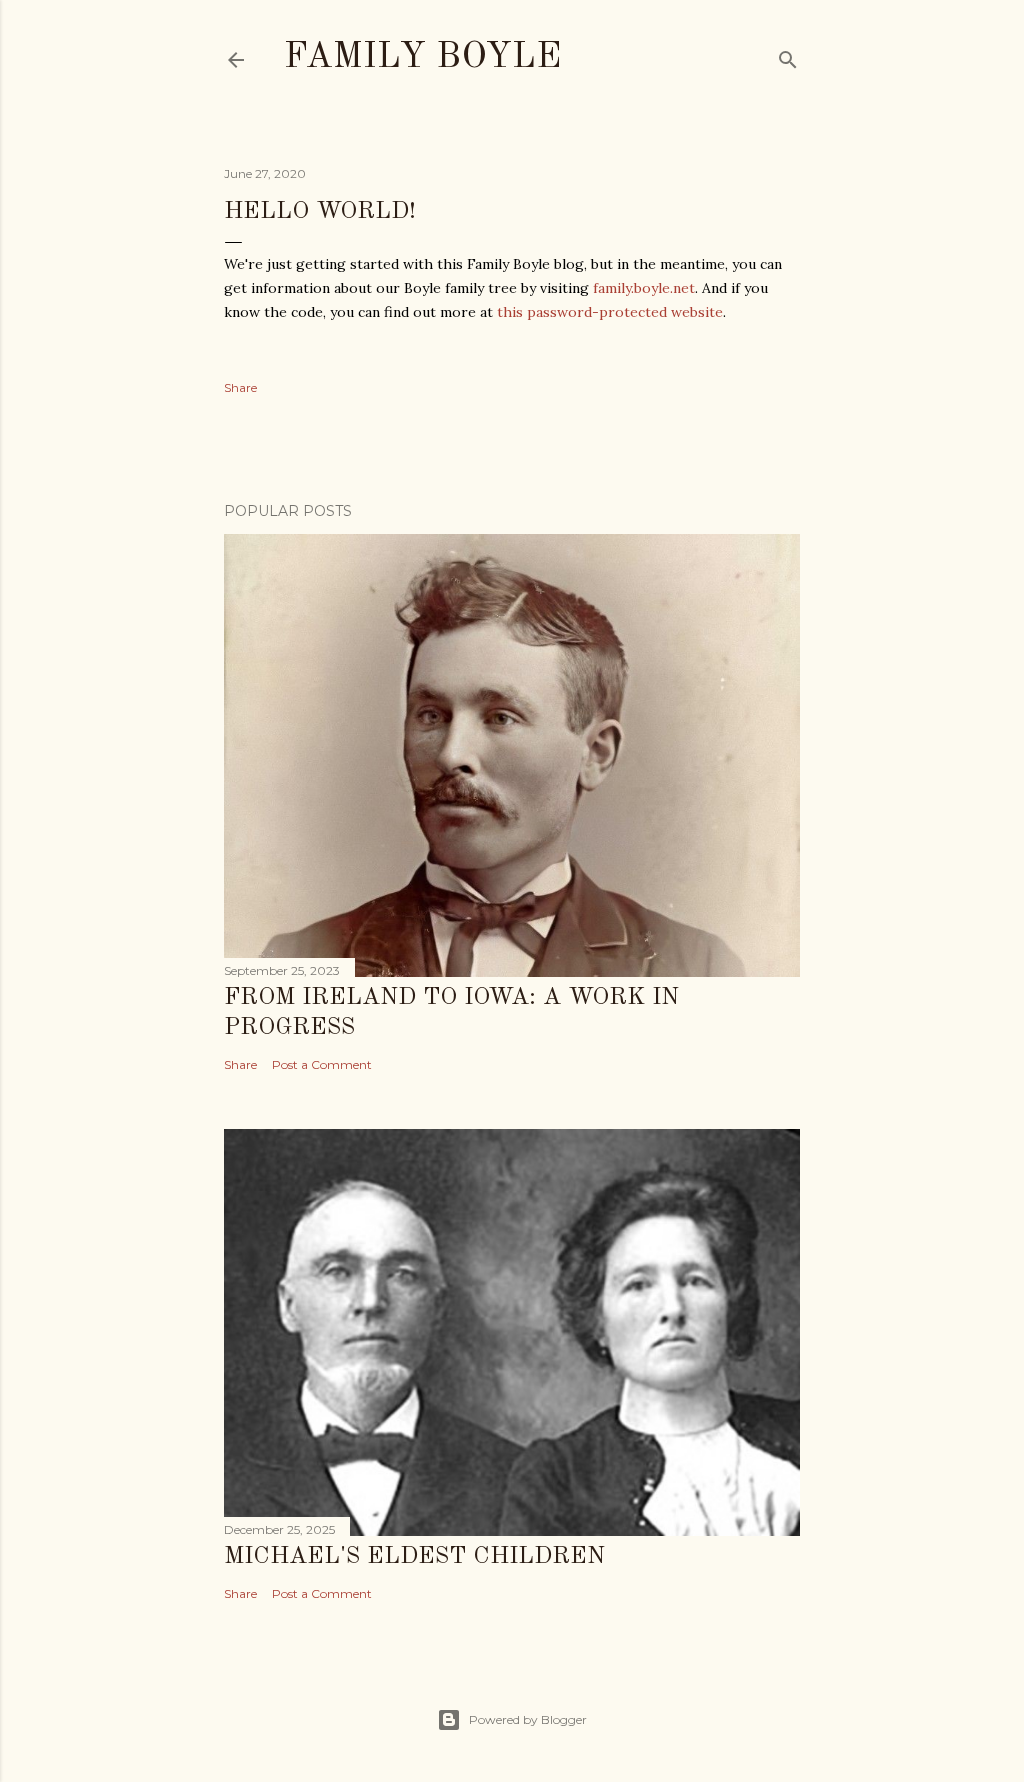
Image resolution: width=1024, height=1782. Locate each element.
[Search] (788, 55)
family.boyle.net (644, 288)
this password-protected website (610, 312)
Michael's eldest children (414, 1557)
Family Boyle (422, 58)
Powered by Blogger (528, 1719)
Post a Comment (322, 1064)
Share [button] (240, 387)
